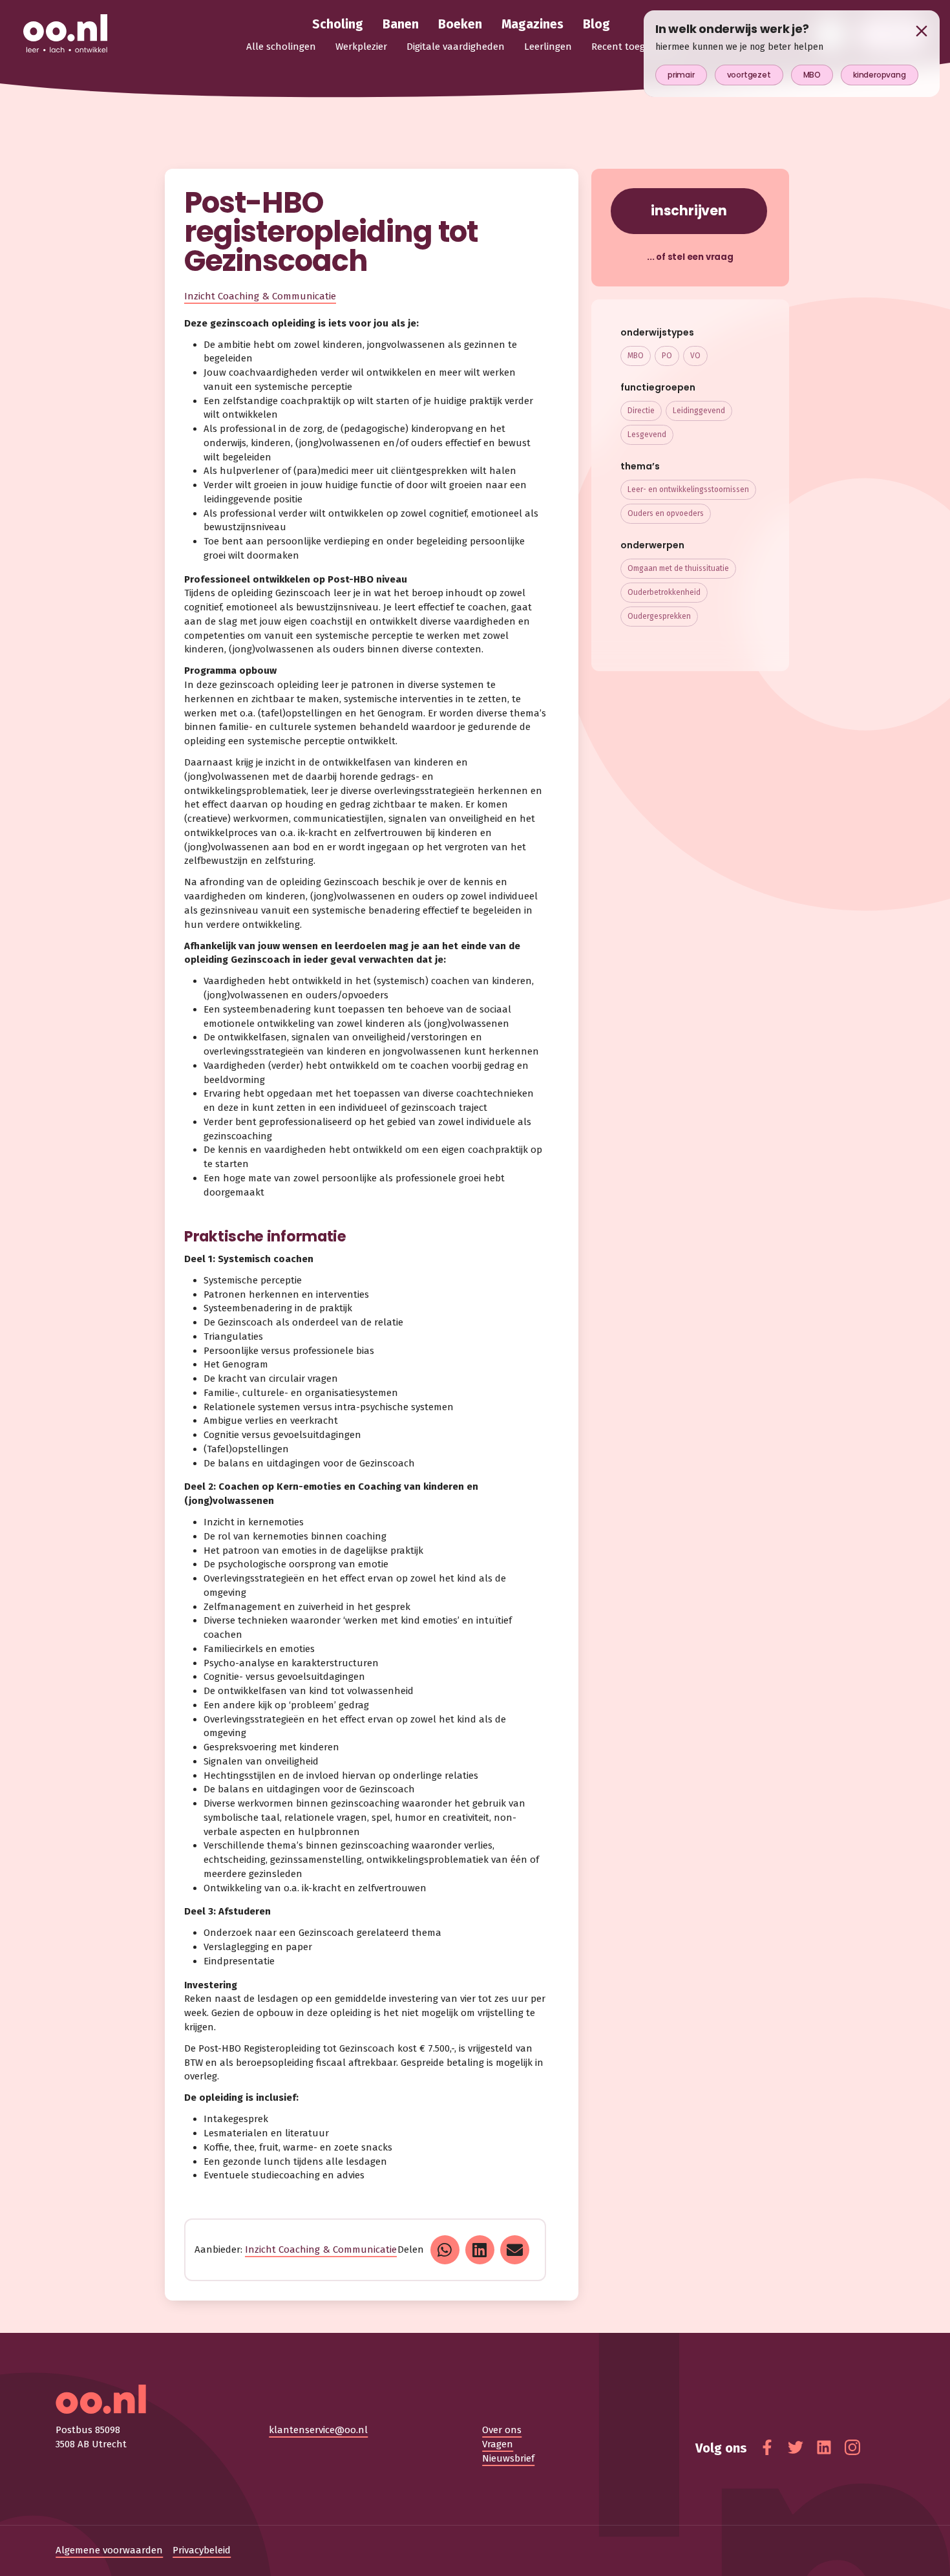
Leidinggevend (699, 411)
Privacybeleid (202, 2550)
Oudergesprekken (659, 616)
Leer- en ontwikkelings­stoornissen (688, 489)
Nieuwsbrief (508, 2458)
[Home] (65, 34)
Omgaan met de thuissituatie (678, 568)
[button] (445, 2250)
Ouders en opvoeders (666, 513)
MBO (636, 356)
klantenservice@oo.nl (318, 2430)
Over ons (502, 2430)
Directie (641, 411)
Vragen (498, 2444)
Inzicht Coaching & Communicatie (260, 296)
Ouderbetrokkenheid (664, 592)
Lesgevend (647, 435)
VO (695, 356)
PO (667, 356)
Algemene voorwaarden (109, 2550)
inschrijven (689, 210)
